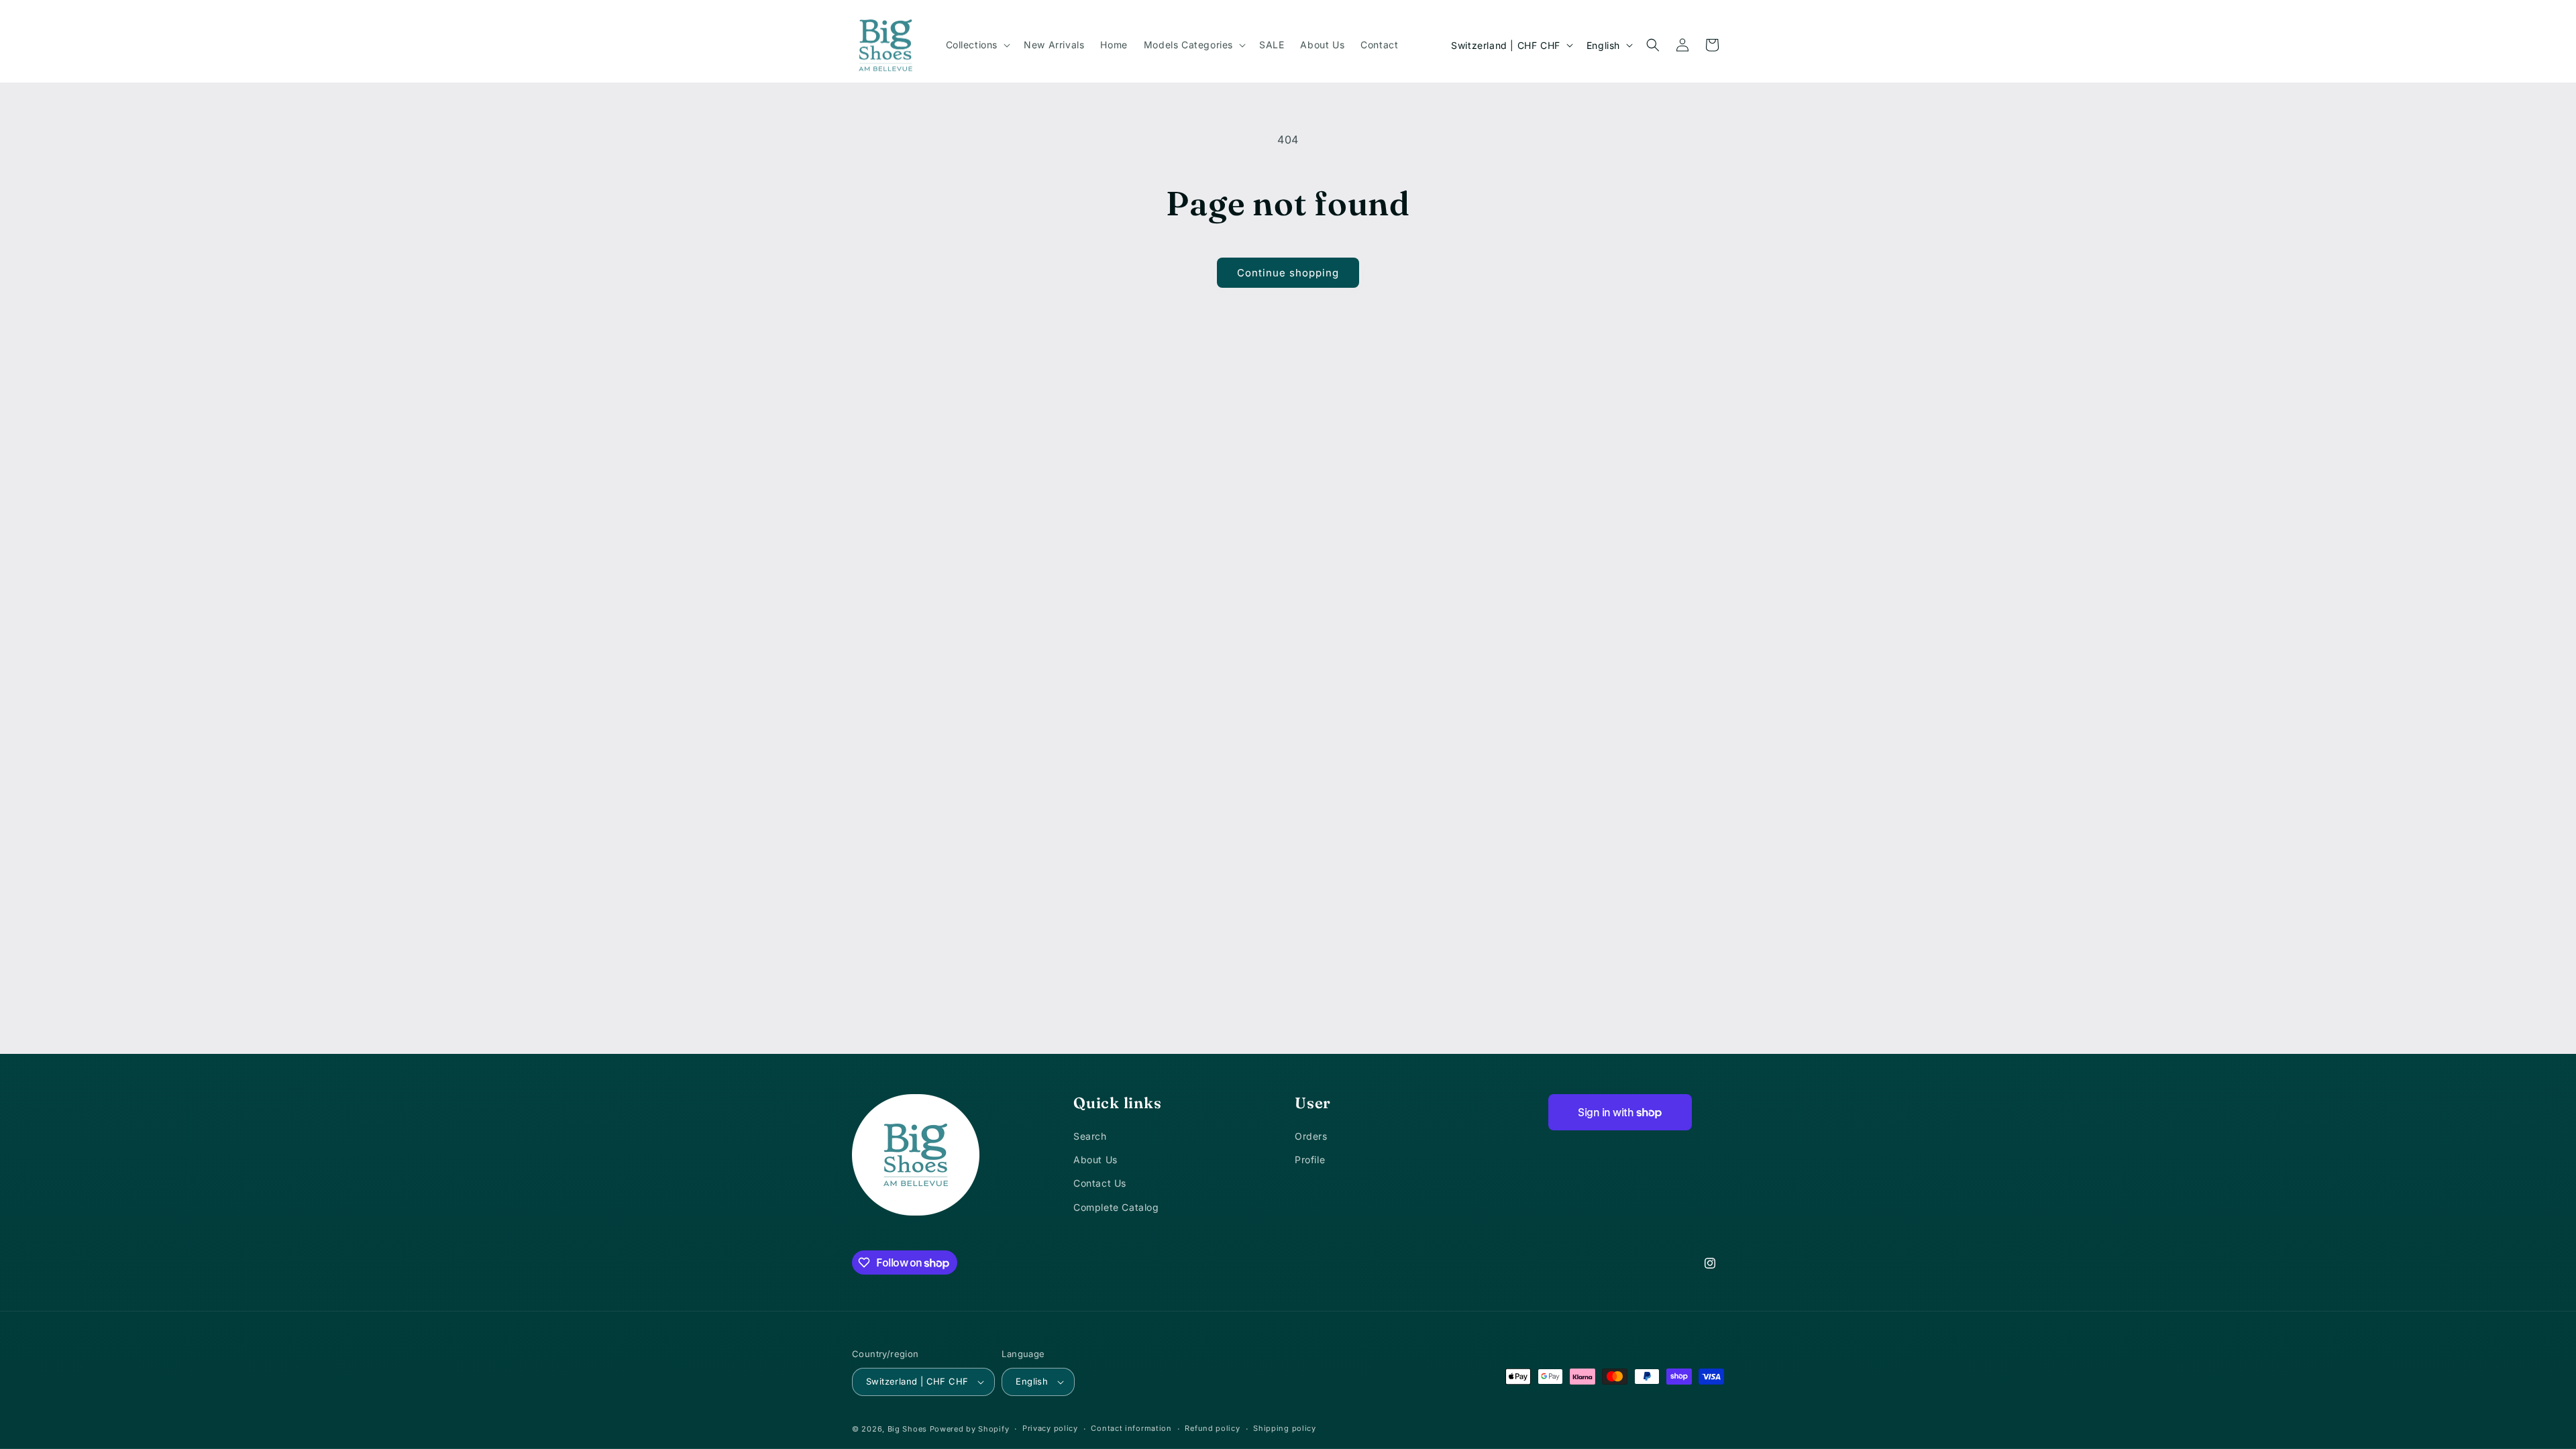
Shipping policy (1285, 1428)
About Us (1095, 1160)
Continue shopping (1288, 273)
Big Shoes (907, 1429)
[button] (977, 45)
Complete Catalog (1116, 1207)
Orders (1311, 1136)
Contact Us (1100, 1183)
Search (1090, 1136)
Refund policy (1212, 1428)
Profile (1310, 1160)
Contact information (1131, 1428)
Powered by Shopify (970, 1429)
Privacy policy (1050, 1428)
